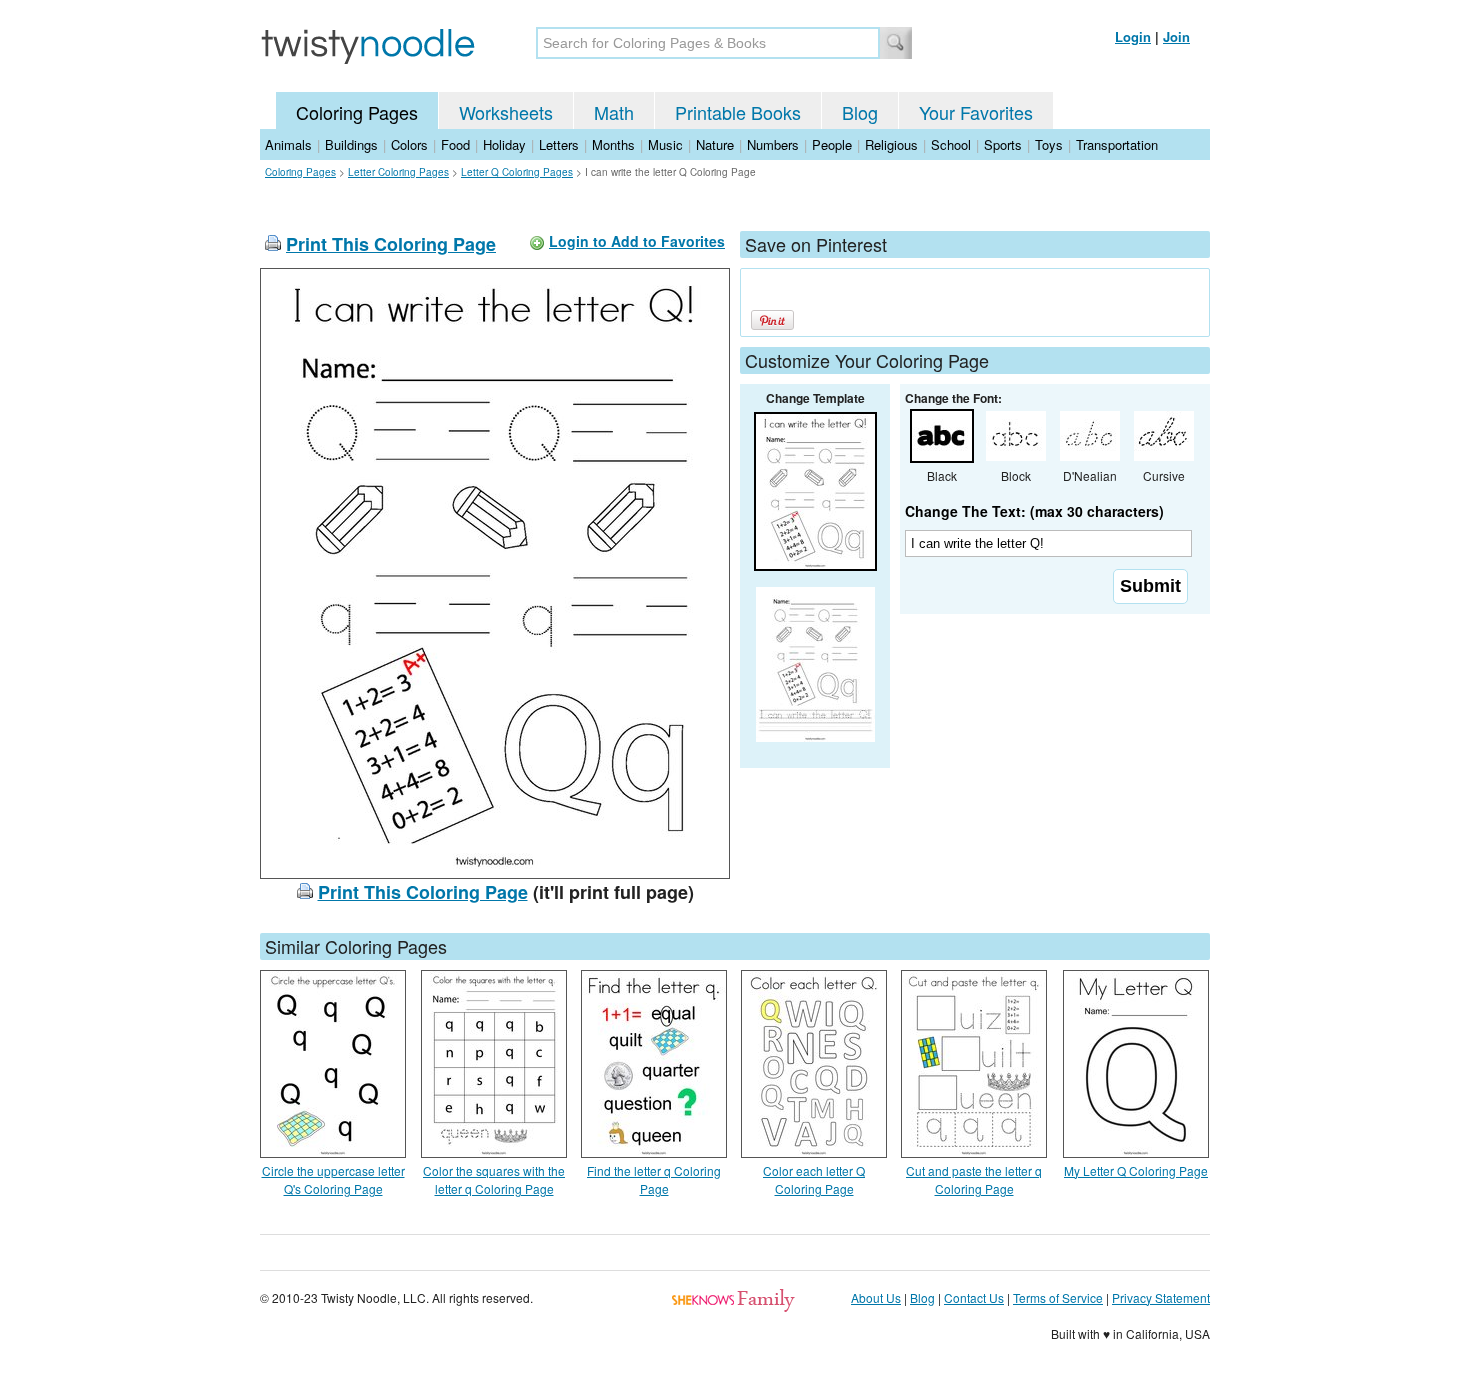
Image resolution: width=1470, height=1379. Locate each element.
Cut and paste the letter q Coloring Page (974, 1179)
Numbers (773, 144)
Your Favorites (976, 112)
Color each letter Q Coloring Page (814, 1179)
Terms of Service (1058, 1297)
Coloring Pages (357, 112)
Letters (559, 144)
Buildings (351, 144)
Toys (1049, 144)
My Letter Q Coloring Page (1136, 1170)
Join (1176, 36)
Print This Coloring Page (391, 244)
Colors (409, 144)
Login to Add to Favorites (637, 241)
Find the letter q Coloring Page (654, 1179)
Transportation (1117, 144)
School (951, 144)
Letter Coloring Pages (398, 172)
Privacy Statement (1161, 1297)
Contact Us (974, 1297)
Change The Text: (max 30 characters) (1034, 511)
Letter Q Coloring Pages (517, 172)
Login (1133, 36)
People (832, 144)
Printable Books (738, 112)
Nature (715, 144)
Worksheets (506, 112)
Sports (1003, 144)
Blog (860, 112)
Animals (288, 144)
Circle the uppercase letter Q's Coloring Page (333, 1179)
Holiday (504, 144)
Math (614, 112)
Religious (891, 144)
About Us (876, 1297)
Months (613, 144)
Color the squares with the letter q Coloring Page (494, 1179)
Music (665, 144)
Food (455, 144)
